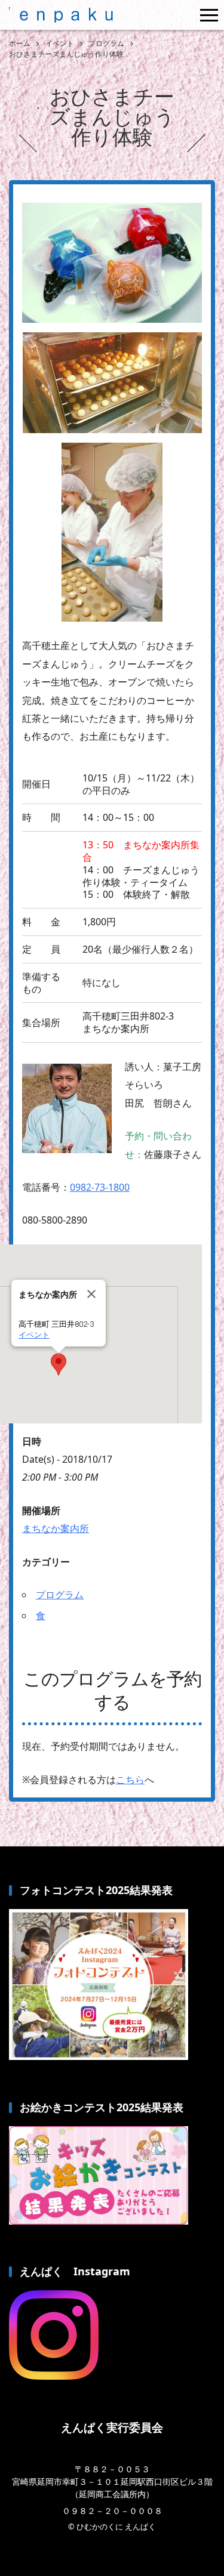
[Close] (91, 1294)
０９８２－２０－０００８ (112, 2511)
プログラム (60, 1595)
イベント (34, 1335)
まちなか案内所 (56, 1528)
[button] (59, 1364)
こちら (130, 1780)
